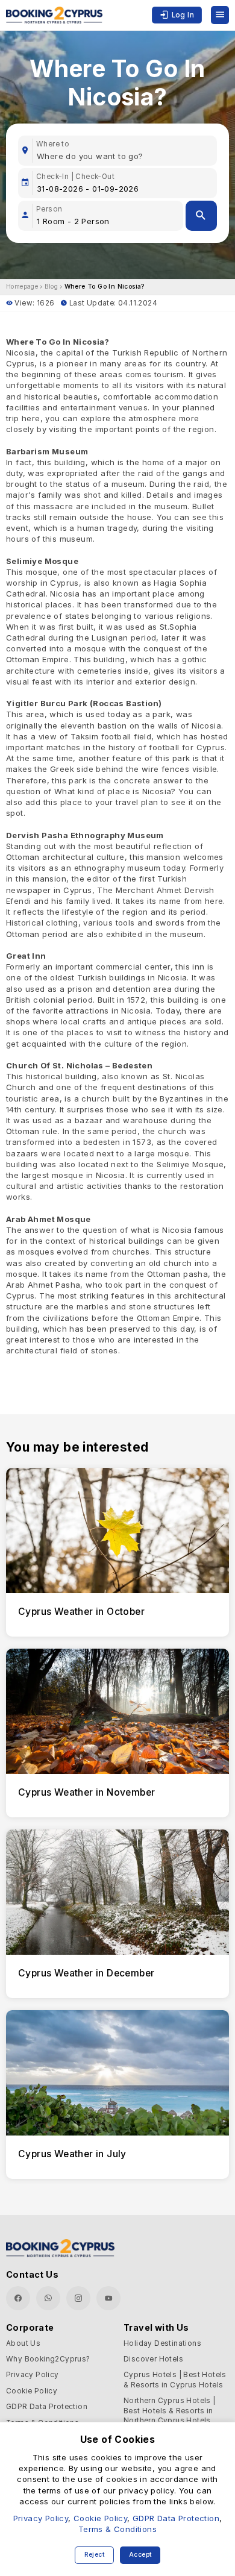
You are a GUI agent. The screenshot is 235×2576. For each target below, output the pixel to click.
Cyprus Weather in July (72, 2154)
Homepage (22, 287)
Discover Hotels (153, 2359)
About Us (23, 2343)
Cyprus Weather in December (86, 1973)
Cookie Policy (32, 2391)
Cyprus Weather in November (86, 1792)
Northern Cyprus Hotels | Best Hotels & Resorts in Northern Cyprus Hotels (170, 2411)
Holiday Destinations (162, 2343)
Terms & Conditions (117, 2529)
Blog (52, 287)
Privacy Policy (33, 2375)
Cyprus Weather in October (81, 1612)
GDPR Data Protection (47, 2407)
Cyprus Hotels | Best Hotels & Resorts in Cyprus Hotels (175, 2380)
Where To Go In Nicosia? (105, 287)
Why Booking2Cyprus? (48, 2359)
